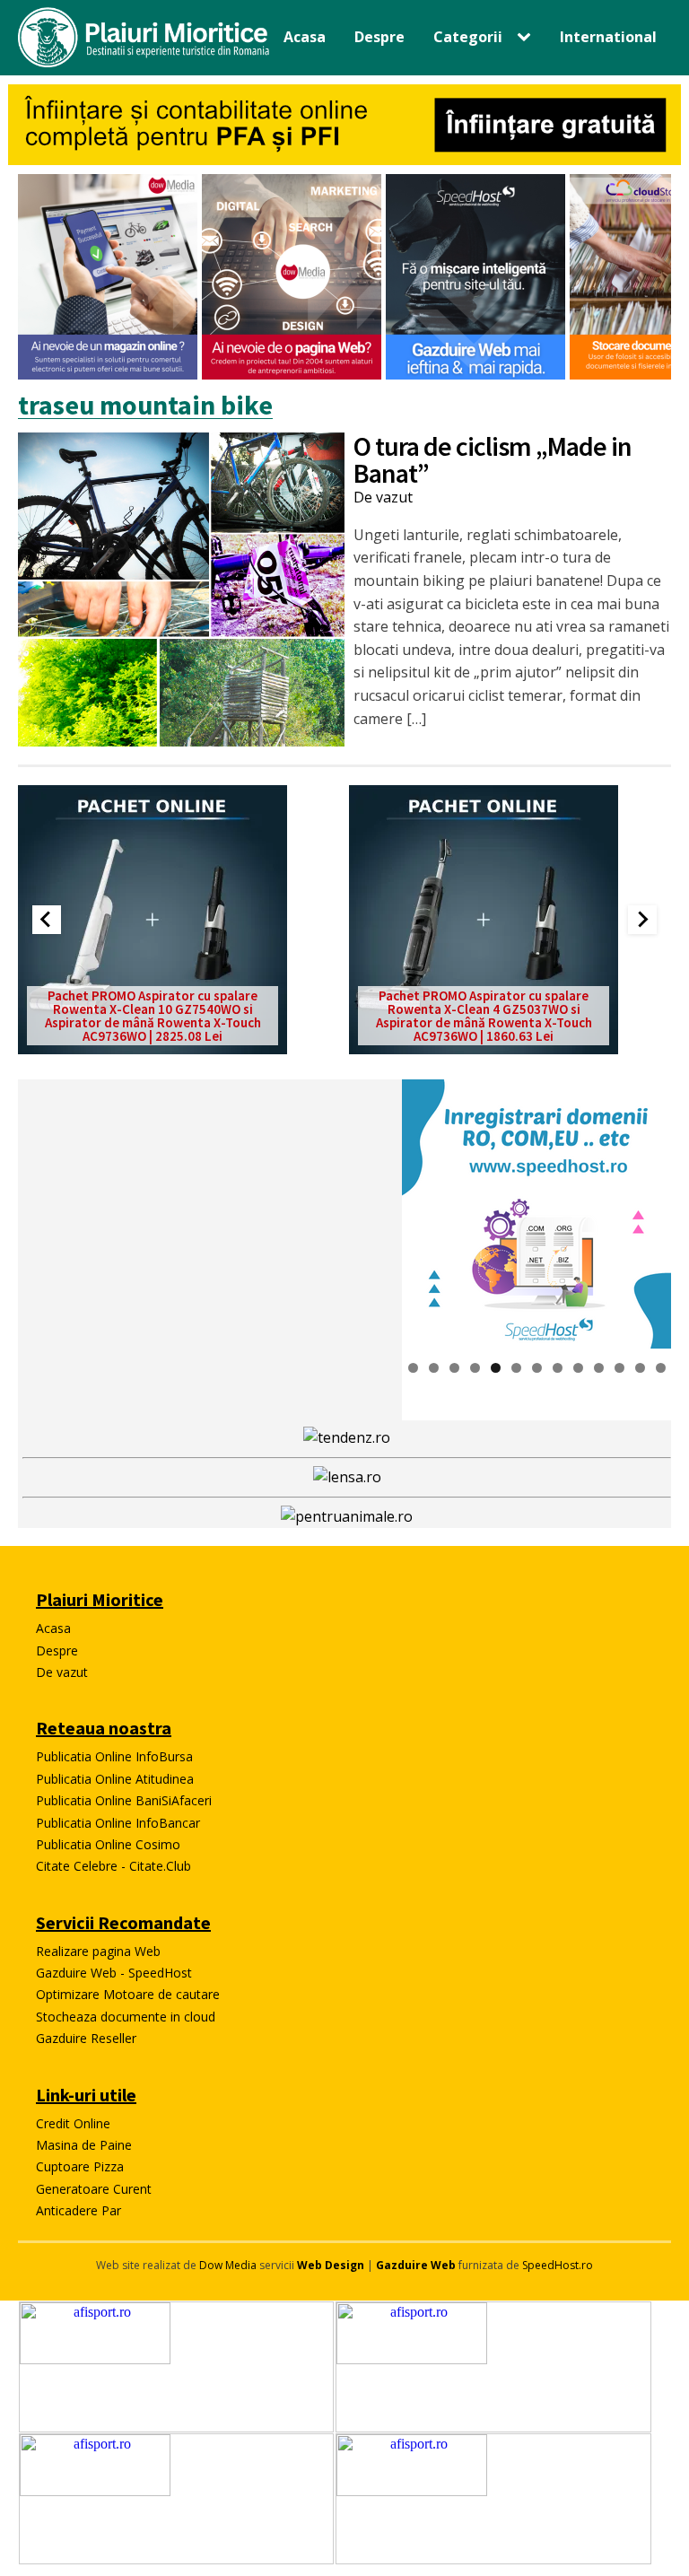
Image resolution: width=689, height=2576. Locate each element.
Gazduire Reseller (86, 2038)
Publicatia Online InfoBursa (114, 1756)
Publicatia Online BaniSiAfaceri (124, 1800)
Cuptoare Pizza (80, 2166)
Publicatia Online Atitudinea (115, 1779)
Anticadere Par (78, 2210)
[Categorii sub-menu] (528, 38)
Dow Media (228, 2265)
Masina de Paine (84, 2145)
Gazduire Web (416, 2265)
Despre (379, 37)
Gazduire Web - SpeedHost (114, 1973)
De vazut (383, 497)
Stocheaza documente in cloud (126, 2017)
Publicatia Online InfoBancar (118, 1823)
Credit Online (73, 2123)
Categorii (468, 37)
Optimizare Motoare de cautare (128, 1994)
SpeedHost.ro (558, 2265)
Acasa (305, 37)
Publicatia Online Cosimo (108, 1844)
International (608, 37)
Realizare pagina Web (98, 1951)
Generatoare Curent (94, 2189)
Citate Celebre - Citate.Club (113, 1866)
